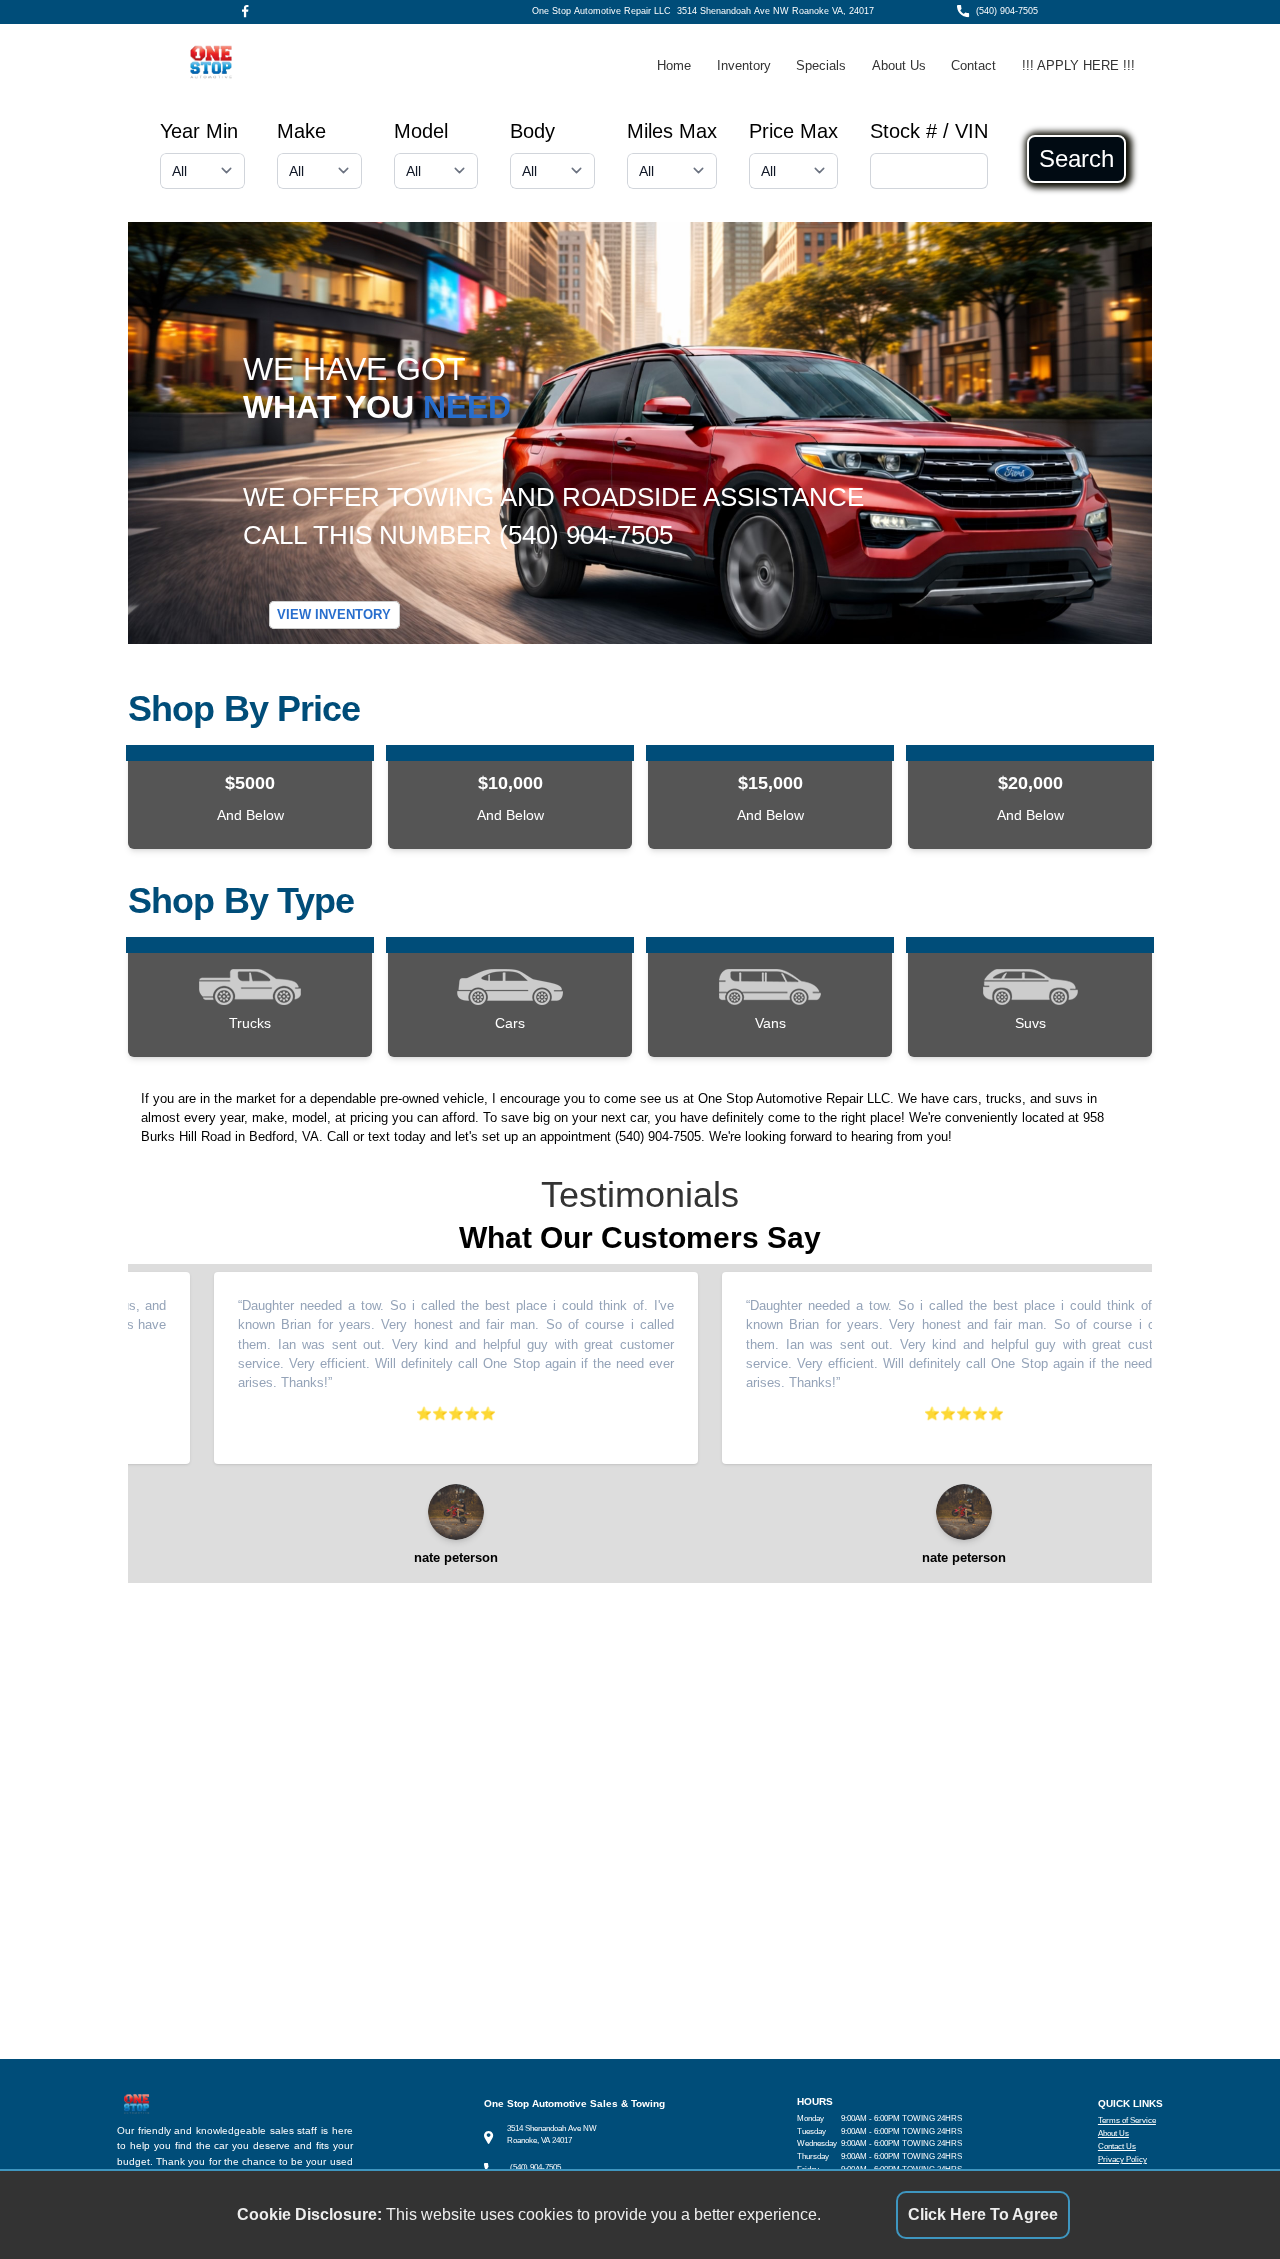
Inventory (744, 65)
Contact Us (1117, 2146)
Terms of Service (1127, 2120)
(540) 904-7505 (1007, 11)
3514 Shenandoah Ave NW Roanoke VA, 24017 (775, 11)
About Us (899, 65)
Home (674, 65)
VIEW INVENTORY (334, 615)
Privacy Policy (1122, 2159)
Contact (973, 65)
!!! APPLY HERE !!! (1078, 65)
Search (1076, 159)
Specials (821, 65)
